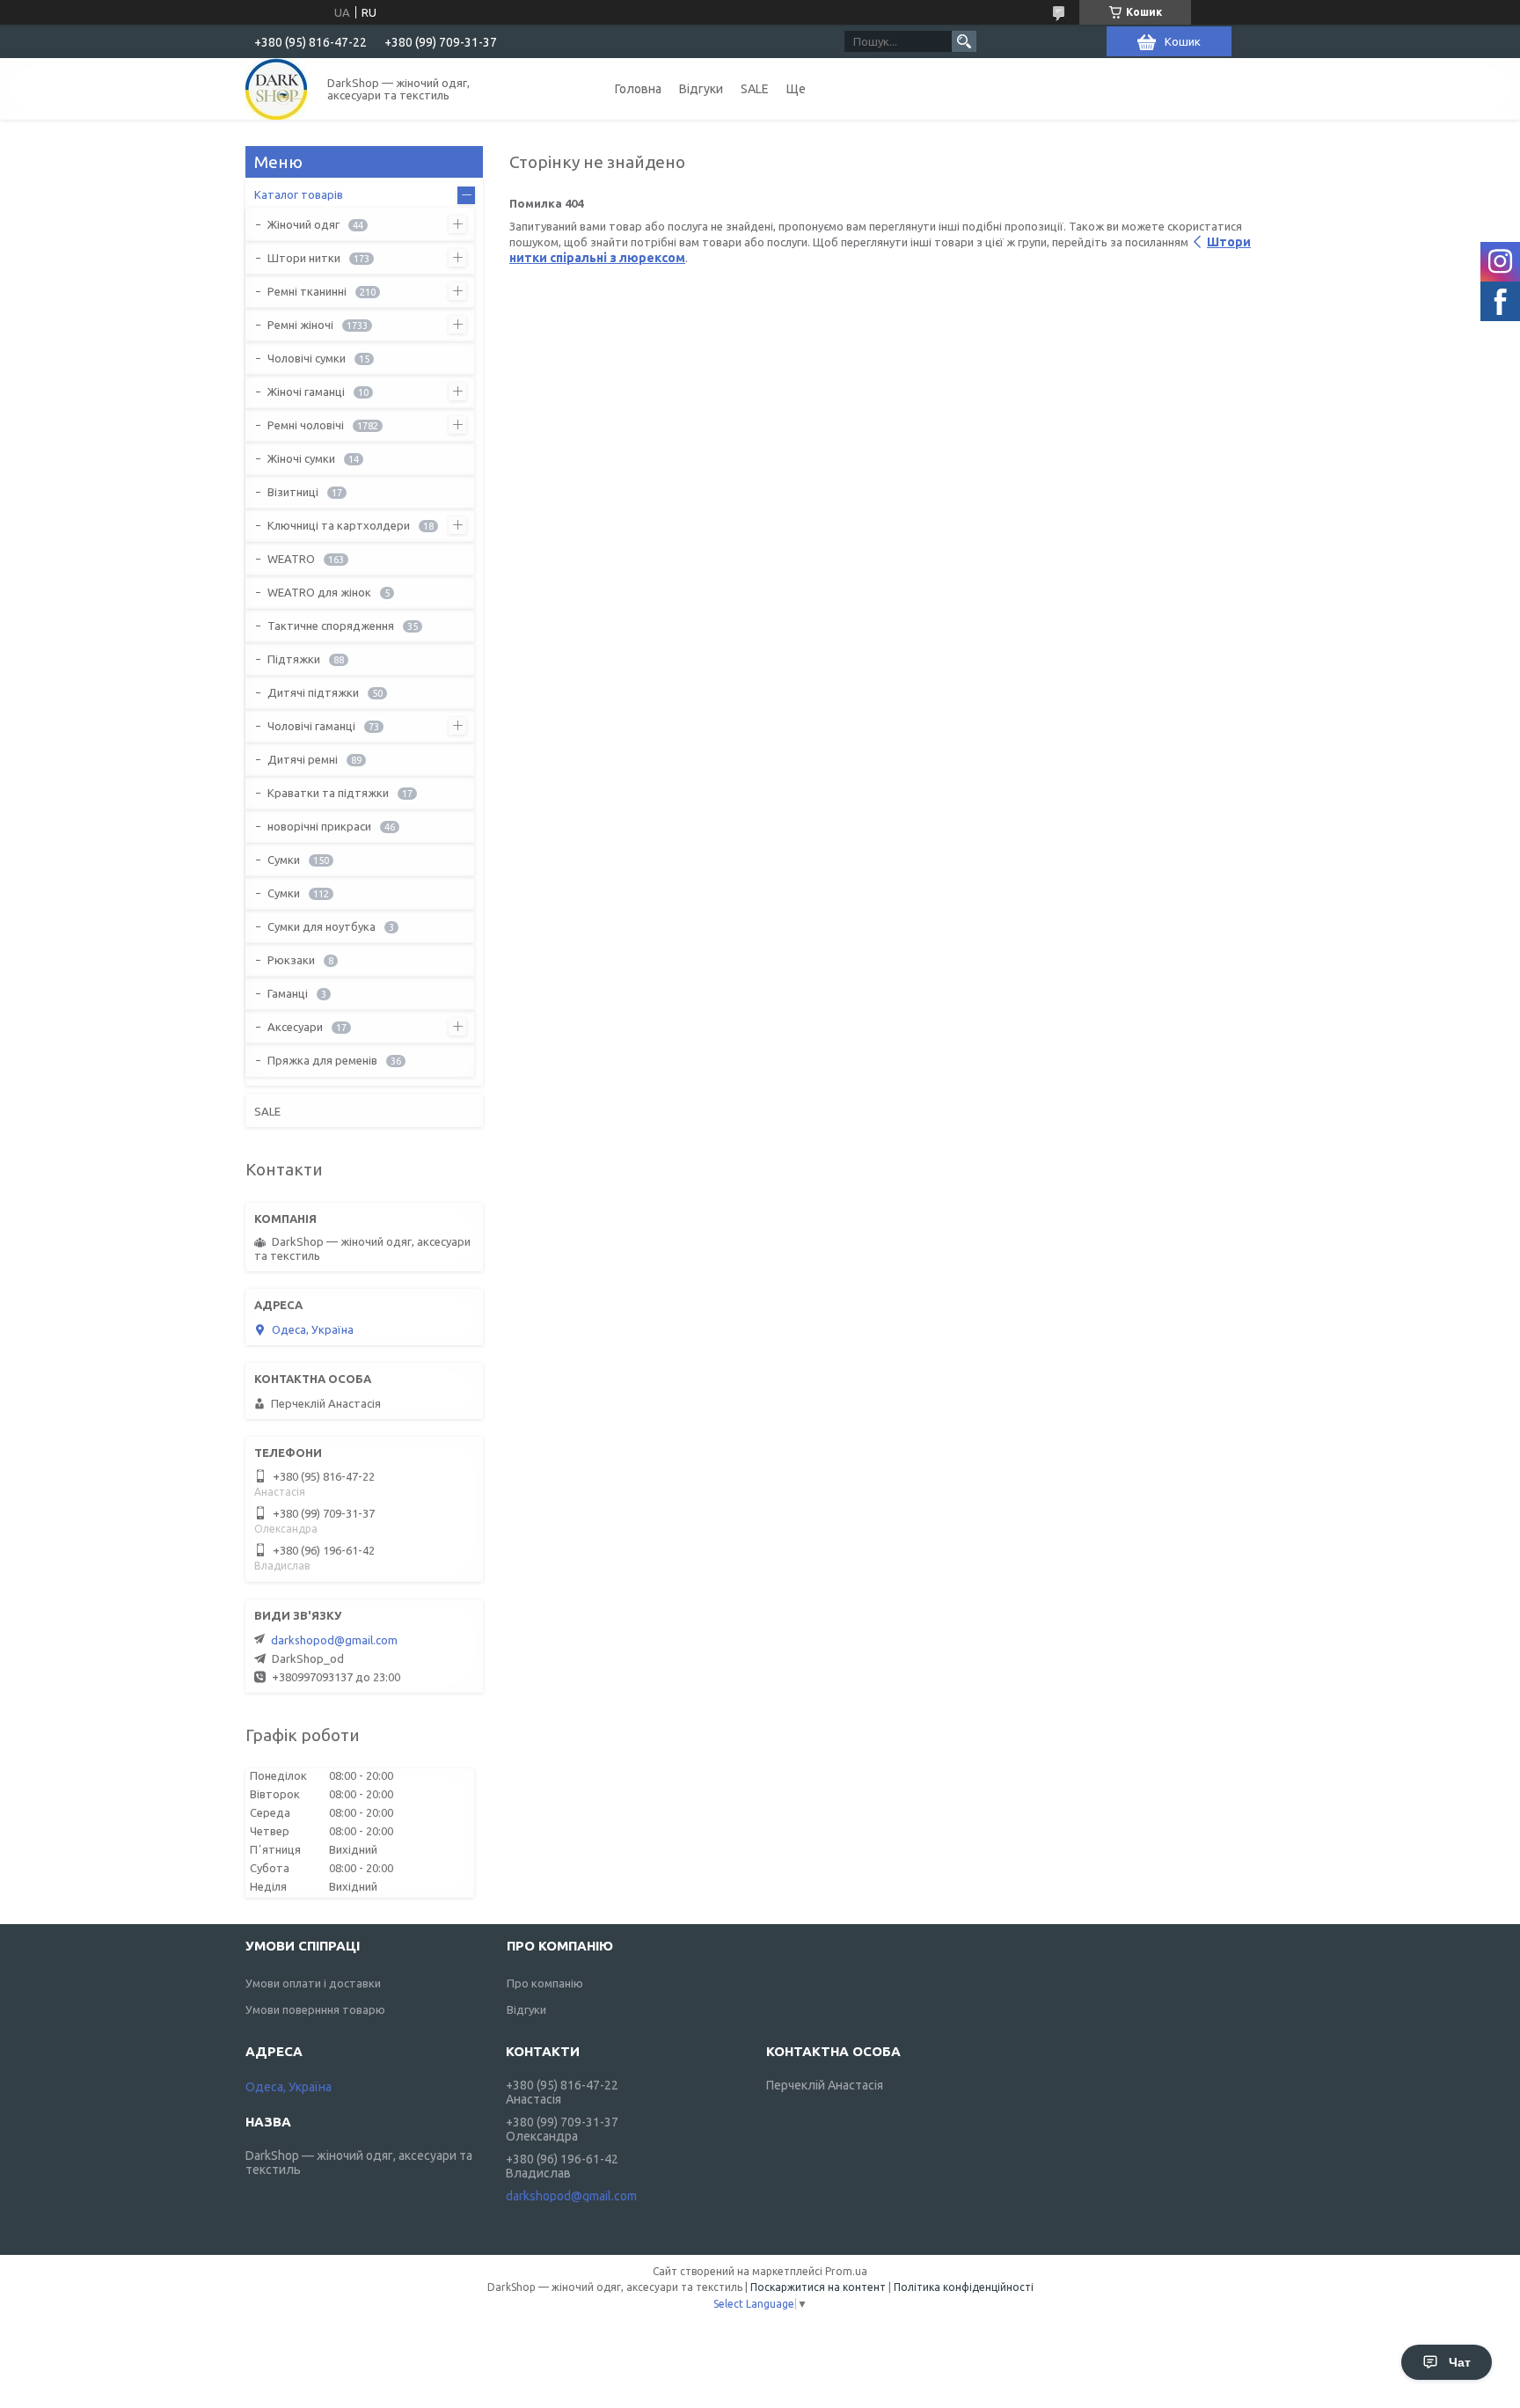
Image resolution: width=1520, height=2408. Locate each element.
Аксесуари (295, 1027)
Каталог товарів (299, 194)
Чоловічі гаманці (311, 726)
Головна (638, 89)
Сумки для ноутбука (322, 926)
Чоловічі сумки (307, 358)
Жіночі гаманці (306, 392)
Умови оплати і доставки (313, 1983)
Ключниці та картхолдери (339, 525)
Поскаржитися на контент (818, 2287)
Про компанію (545, 1983)
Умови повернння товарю (315, 2009)
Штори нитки (304, 258)
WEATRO (291, 559)
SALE (755, 89)
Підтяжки (294, 659)
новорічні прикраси (319, 826)
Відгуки (701, 89)
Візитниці (293, 492)
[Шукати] (964, 41)
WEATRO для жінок (319, 592)
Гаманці (288, 993)
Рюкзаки (291, 960)
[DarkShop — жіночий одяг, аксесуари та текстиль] (276, 89)
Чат (1460, 2362)
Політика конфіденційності (964, 2287)
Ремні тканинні (307, 291)
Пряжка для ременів (322, 1060)
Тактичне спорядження (331, 626)
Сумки (284, 860)
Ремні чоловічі (306, 425)
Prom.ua (846, 2271)
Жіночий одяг (303, 224)
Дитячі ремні (303, 759)
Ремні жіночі (300, 325)
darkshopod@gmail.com (334, 1640)
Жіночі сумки (301, 458)
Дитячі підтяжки (313, 692)
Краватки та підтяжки (328, 793)
